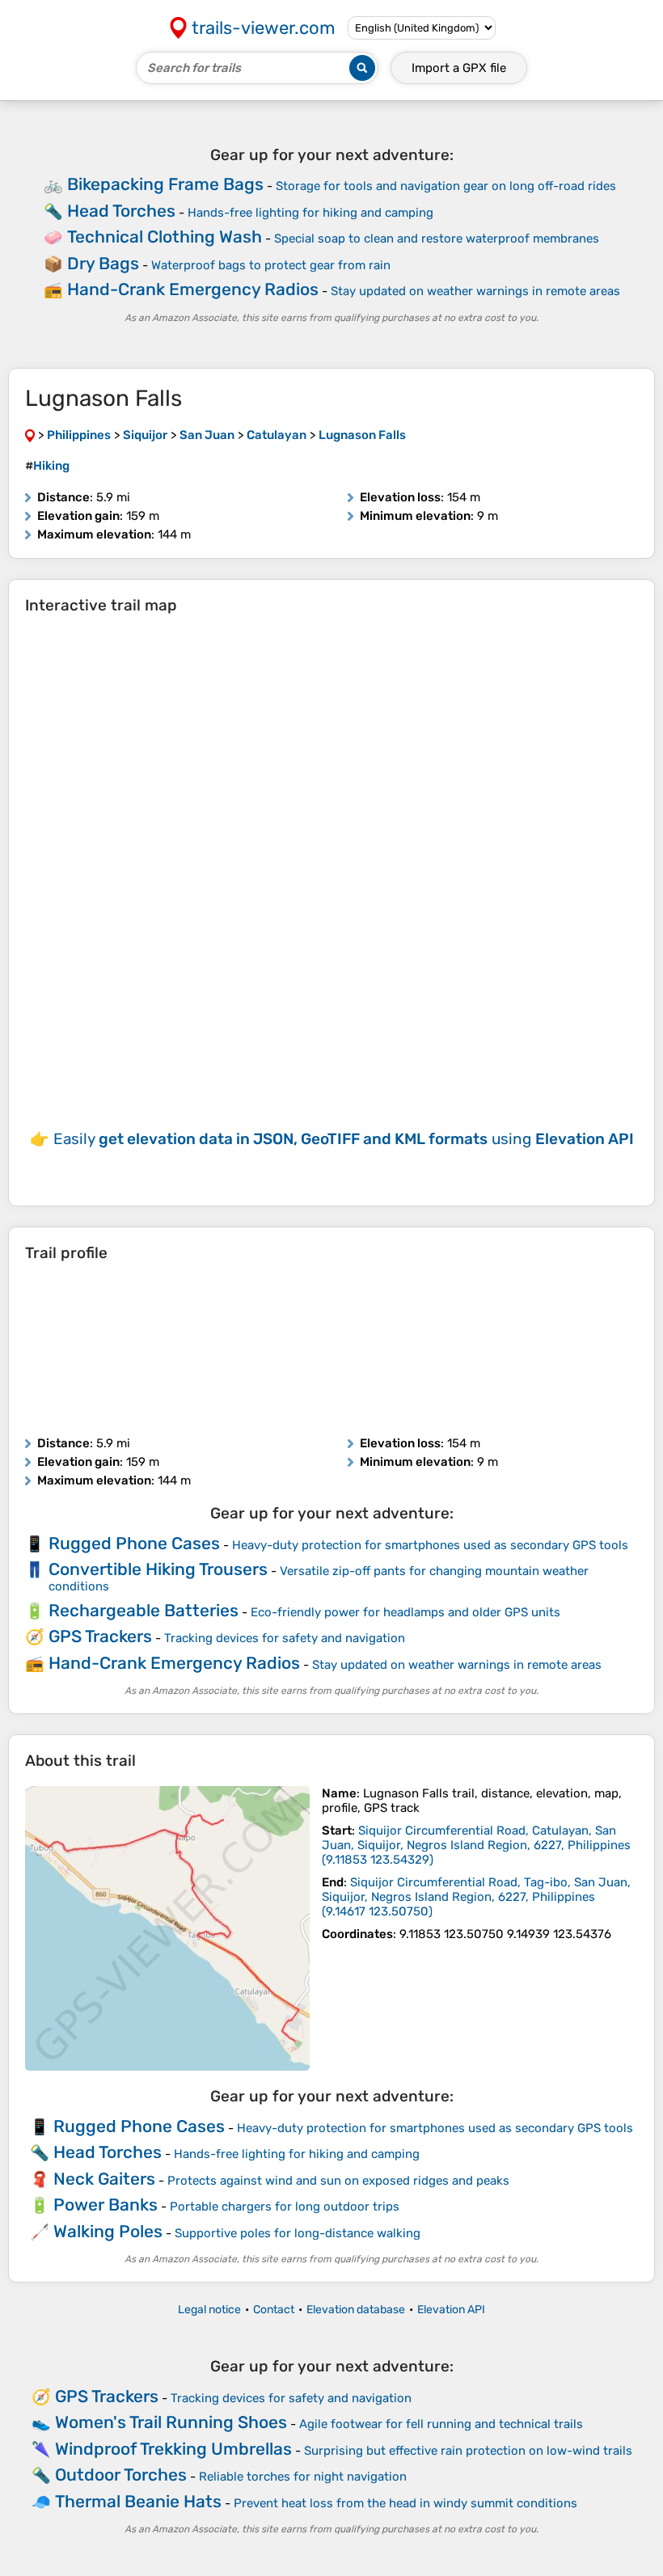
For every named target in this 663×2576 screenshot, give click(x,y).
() (476, 1845)
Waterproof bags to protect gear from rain (271, 265)
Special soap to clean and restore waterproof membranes (437, 239)
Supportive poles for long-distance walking (298, 2233)
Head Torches (121, 211)
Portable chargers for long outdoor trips (285, 2206)
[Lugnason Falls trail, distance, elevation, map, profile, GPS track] (167, 1928)
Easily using (344, 1139)
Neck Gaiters (104, 2179)
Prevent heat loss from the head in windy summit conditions (405, 2503)
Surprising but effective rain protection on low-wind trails (468, 2451)
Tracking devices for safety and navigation (285, 1638)
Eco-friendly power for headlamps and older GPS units (405, 1612)
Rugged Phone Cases (134, 1543)
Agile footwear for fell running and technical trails (441, 2424)
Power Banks (106, 2204)
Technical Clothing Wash (165, 236)
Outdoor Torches (121, 2475)
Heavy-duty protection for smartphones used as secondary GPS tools (430, 1545)
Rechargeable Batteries (144, 1610)
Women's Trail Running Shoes (171, 2422)
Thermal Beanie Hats (138, 2501)
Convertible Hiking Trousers (158, 1569)
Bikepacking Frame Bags (165, 184)
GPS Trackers (100, 1636)
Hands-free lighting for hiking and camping (310, 213)
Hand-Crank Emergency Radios (193, 289)
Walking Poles (108, 2231)
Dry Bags (103, 263)
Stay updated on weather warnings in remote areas (475, 291)
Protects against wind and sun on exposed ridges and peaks (338, 2181)
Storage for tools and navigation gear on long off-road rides (446, 186)
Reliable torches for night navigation (303, 2477)
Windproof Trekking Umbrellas (173, 2449)
